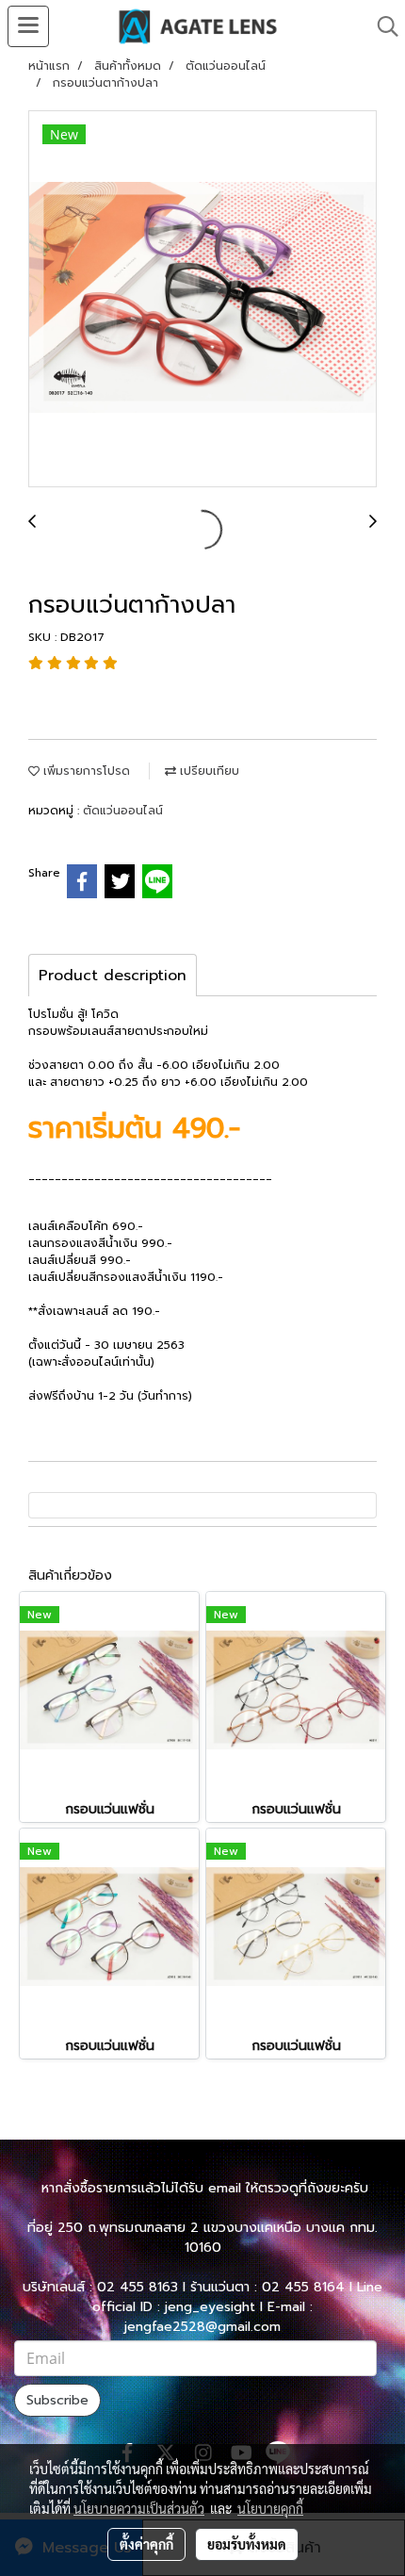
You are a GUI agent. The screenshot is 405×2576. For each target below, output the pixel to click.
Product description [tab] (113, 976)
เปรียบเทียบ (208, 771)
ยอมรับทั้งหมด (247, 2544)
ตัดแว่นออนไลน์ (123, 811)
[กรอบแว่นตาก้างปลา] (202, 300)
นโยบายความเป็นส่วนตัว (139, 2508)
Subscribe (57, 2400)
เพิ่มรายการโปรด (85, 771)
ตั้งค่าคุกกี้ (146, 2544)
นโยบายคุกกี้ (270, 2508)
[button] (381, 26)
